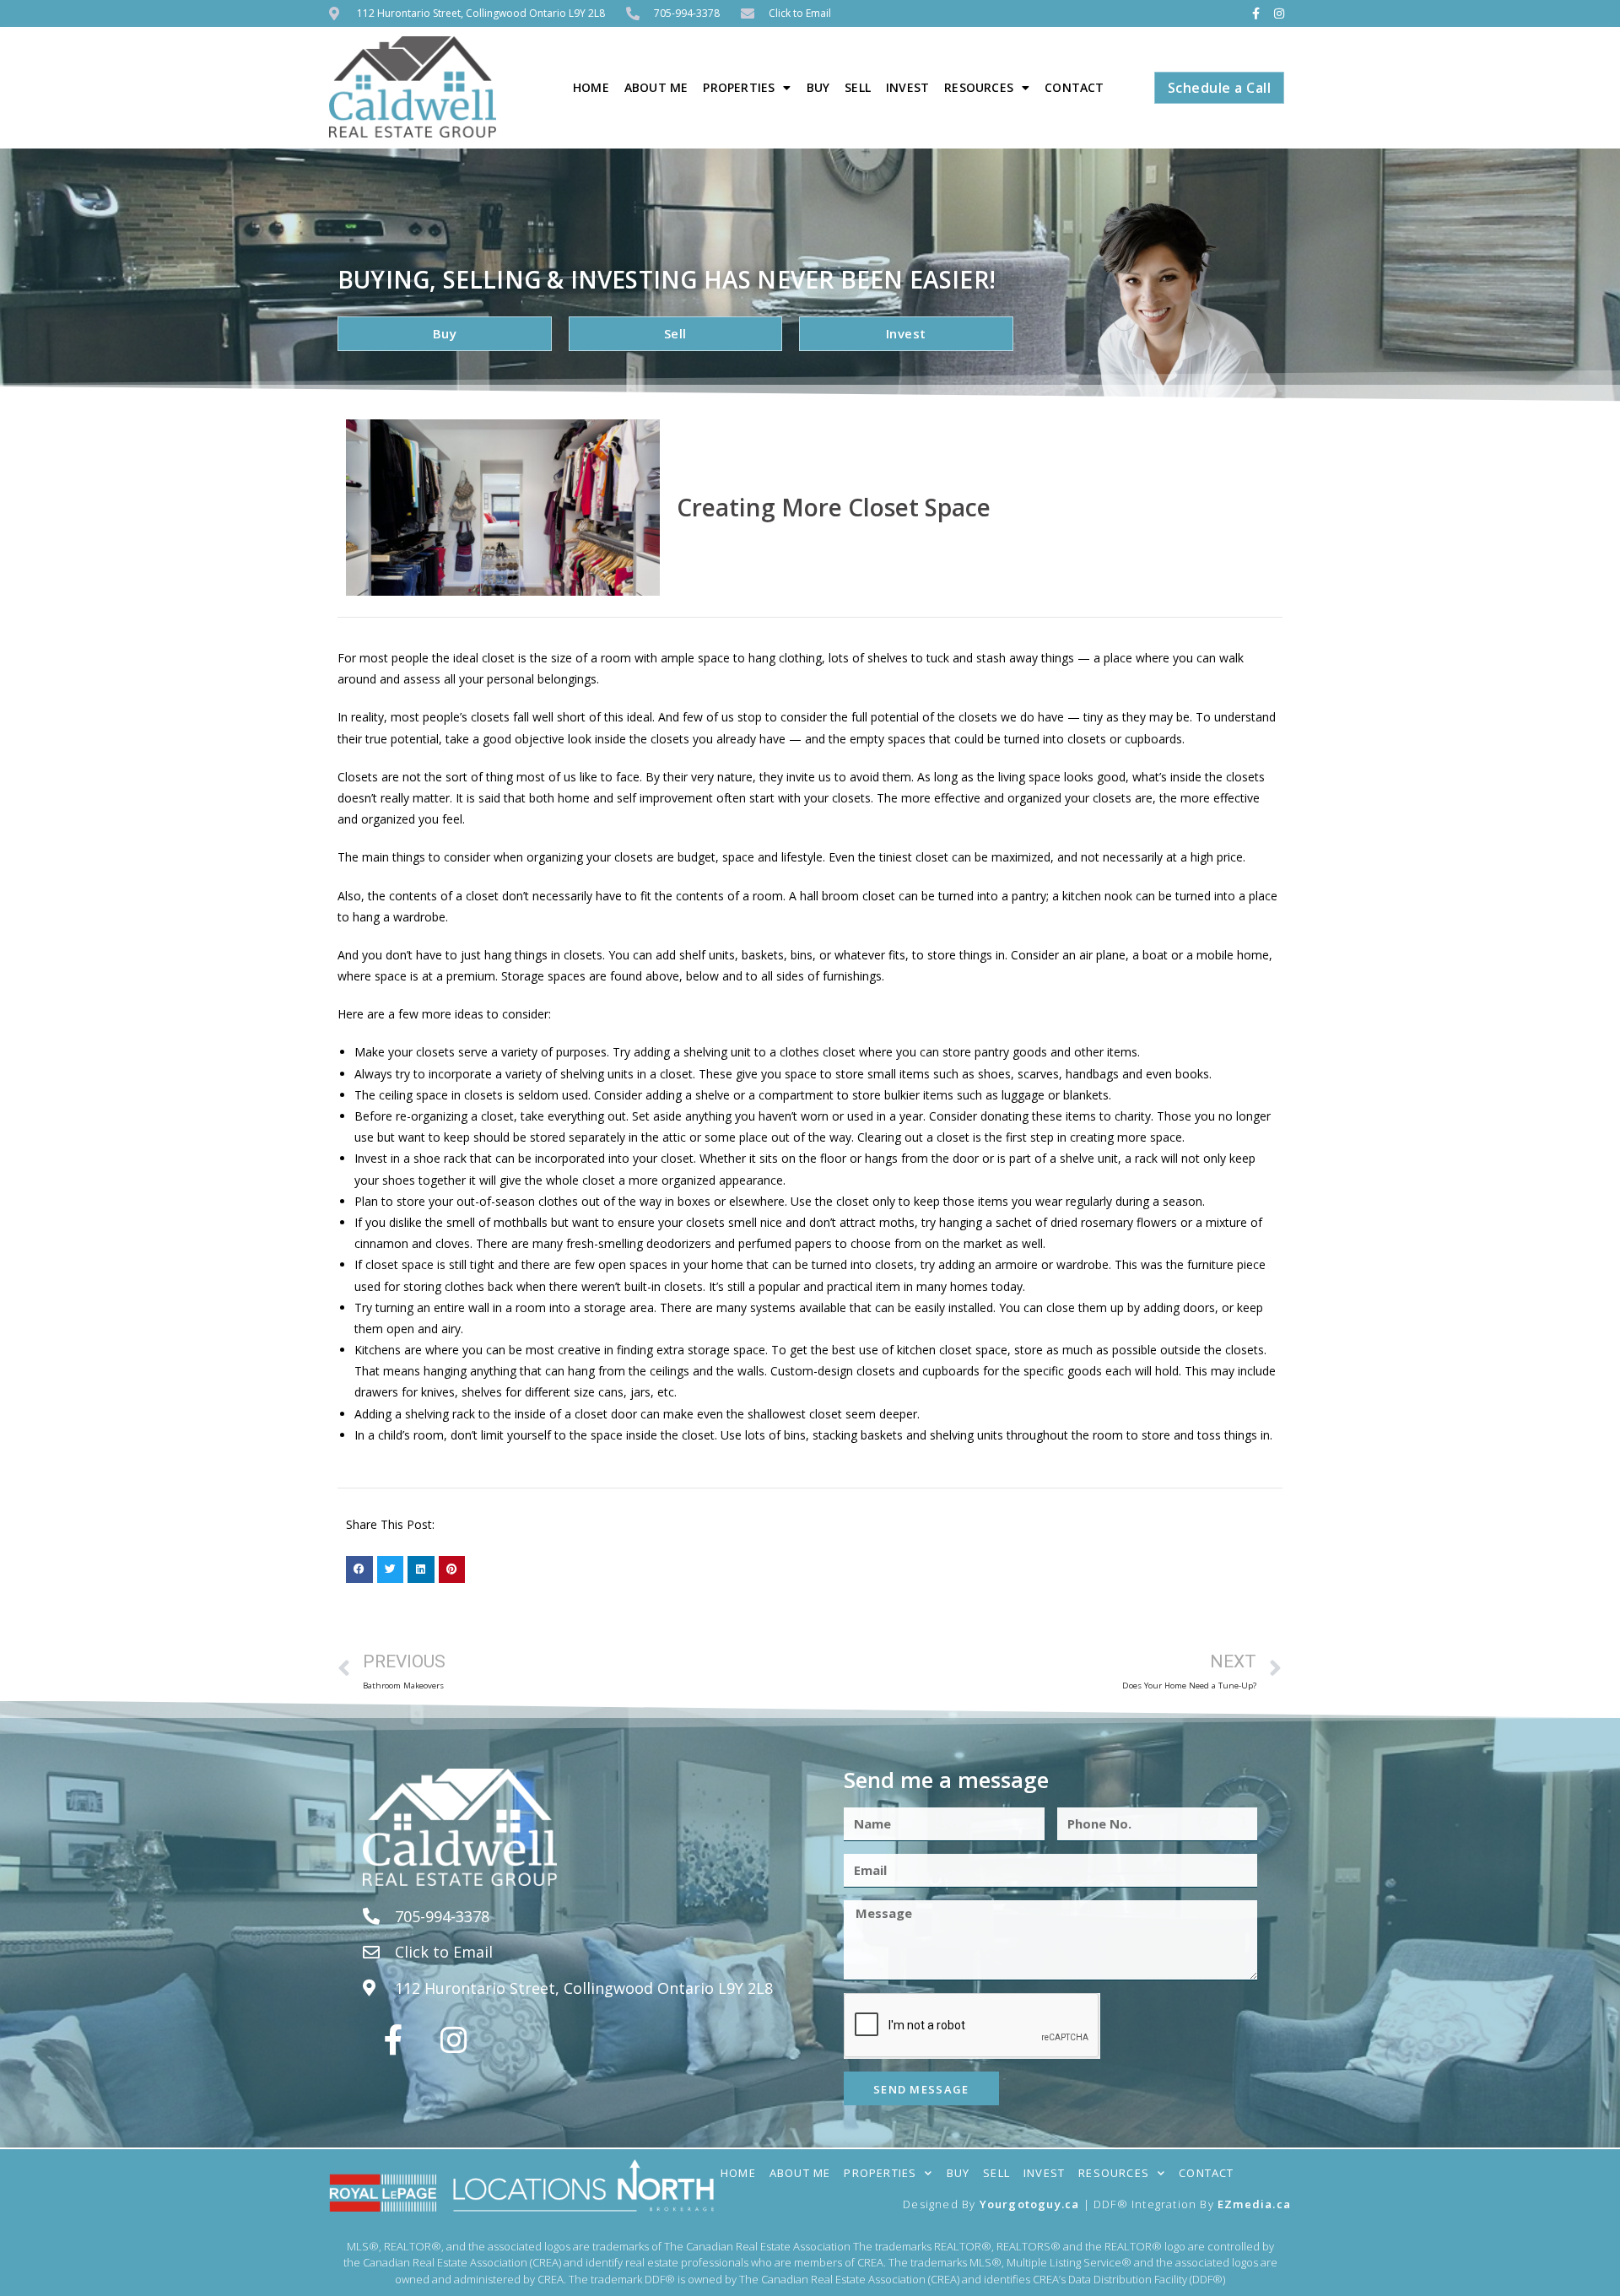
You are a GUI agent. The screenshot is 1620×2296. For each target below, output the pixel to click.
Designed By (941, 2204)
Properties (739, 87)
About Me (656, 87)
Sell (858, 87)
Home (591, 87)
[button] (359, 1569)
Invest (907, 87)
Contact (1074, 87)
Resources (979, 87)
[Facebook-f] (1255, 14)
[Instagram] (1279, 14)
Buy (818, 87)
